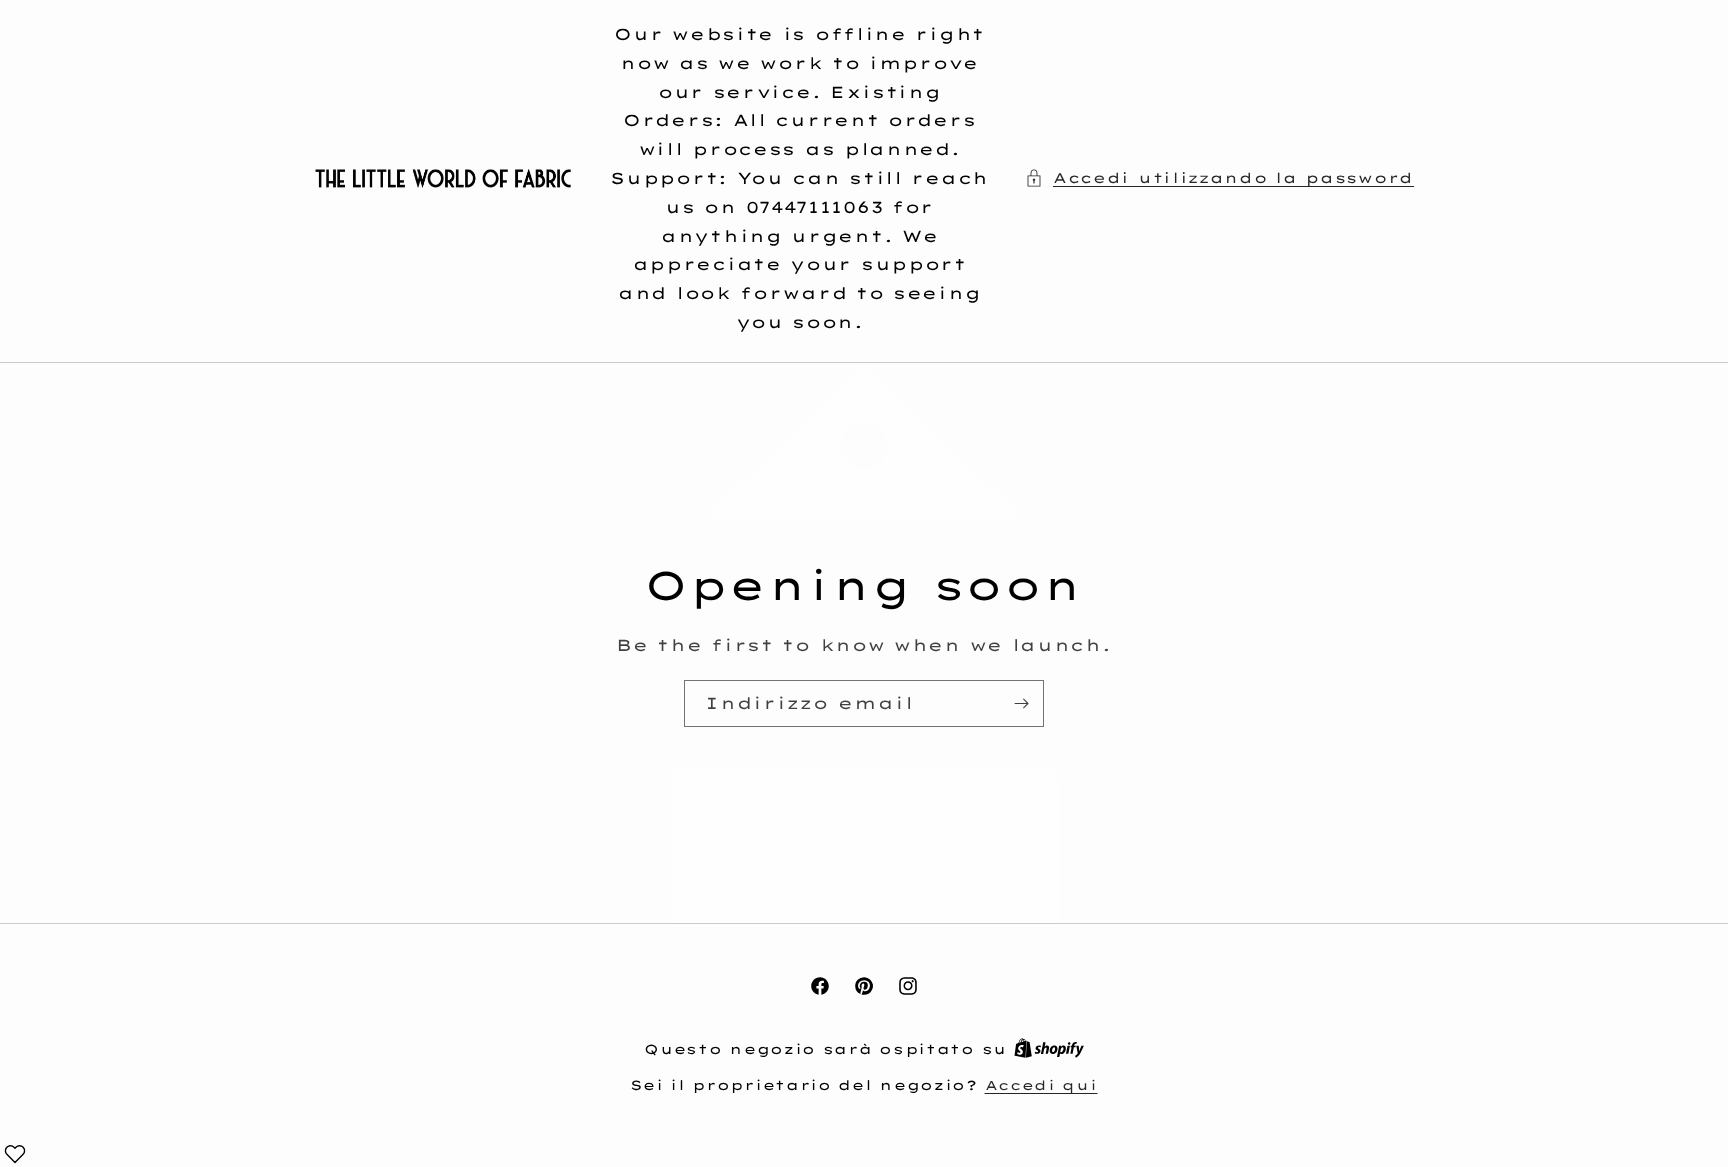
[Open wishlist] (15, 1154)
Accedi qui (1041, 1085)
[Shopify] (1049, 1049)
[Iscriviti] (1021, 703)
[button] (1219, 178)
